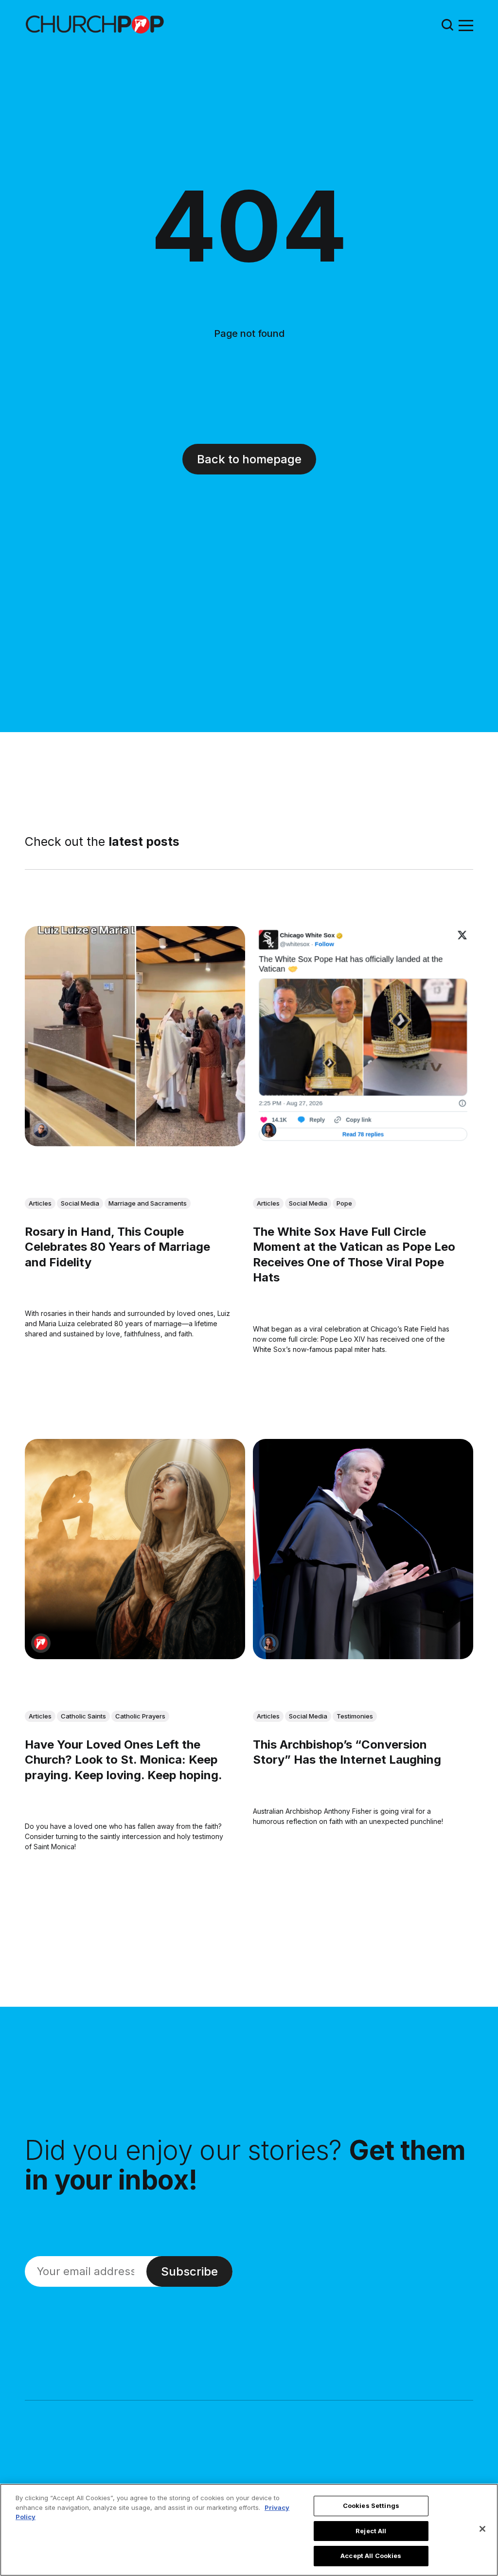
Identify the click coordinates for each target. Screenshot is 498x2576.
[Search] (447, 25)
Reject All (371, 2531)
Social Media (80, 1203)
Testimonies (355, 1717)
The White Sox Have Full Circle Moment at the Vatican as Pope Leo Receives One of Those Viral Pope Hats (354, 1255)
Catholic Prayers (140, 1717)
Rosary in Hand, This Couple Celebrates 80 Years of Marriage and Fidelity (117, 1247)
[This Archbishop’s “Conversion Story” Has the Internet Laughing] (363, 1550)
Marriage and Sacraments (148, 1203)
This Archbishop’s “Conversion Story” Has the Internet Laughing (347, 1752)
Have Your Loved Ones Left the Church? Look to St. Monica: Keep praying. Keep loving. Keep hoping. (124, 1760)
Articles (40, 1203)
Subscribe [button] (189, 2271)
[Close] (482, 2529)
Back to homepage (249, 459)
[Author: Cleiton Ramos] (41, 1130)
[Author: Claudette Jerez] (269, 1130)
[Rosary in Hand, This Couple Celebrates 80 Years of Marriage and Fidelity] (135, 1036)
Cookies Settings (371, 2506)
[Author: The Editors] (41, 1644)
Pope (344, 1203)
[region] (249, 2530)
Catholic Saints (83, 1717)
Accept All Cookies (371, 2556)
